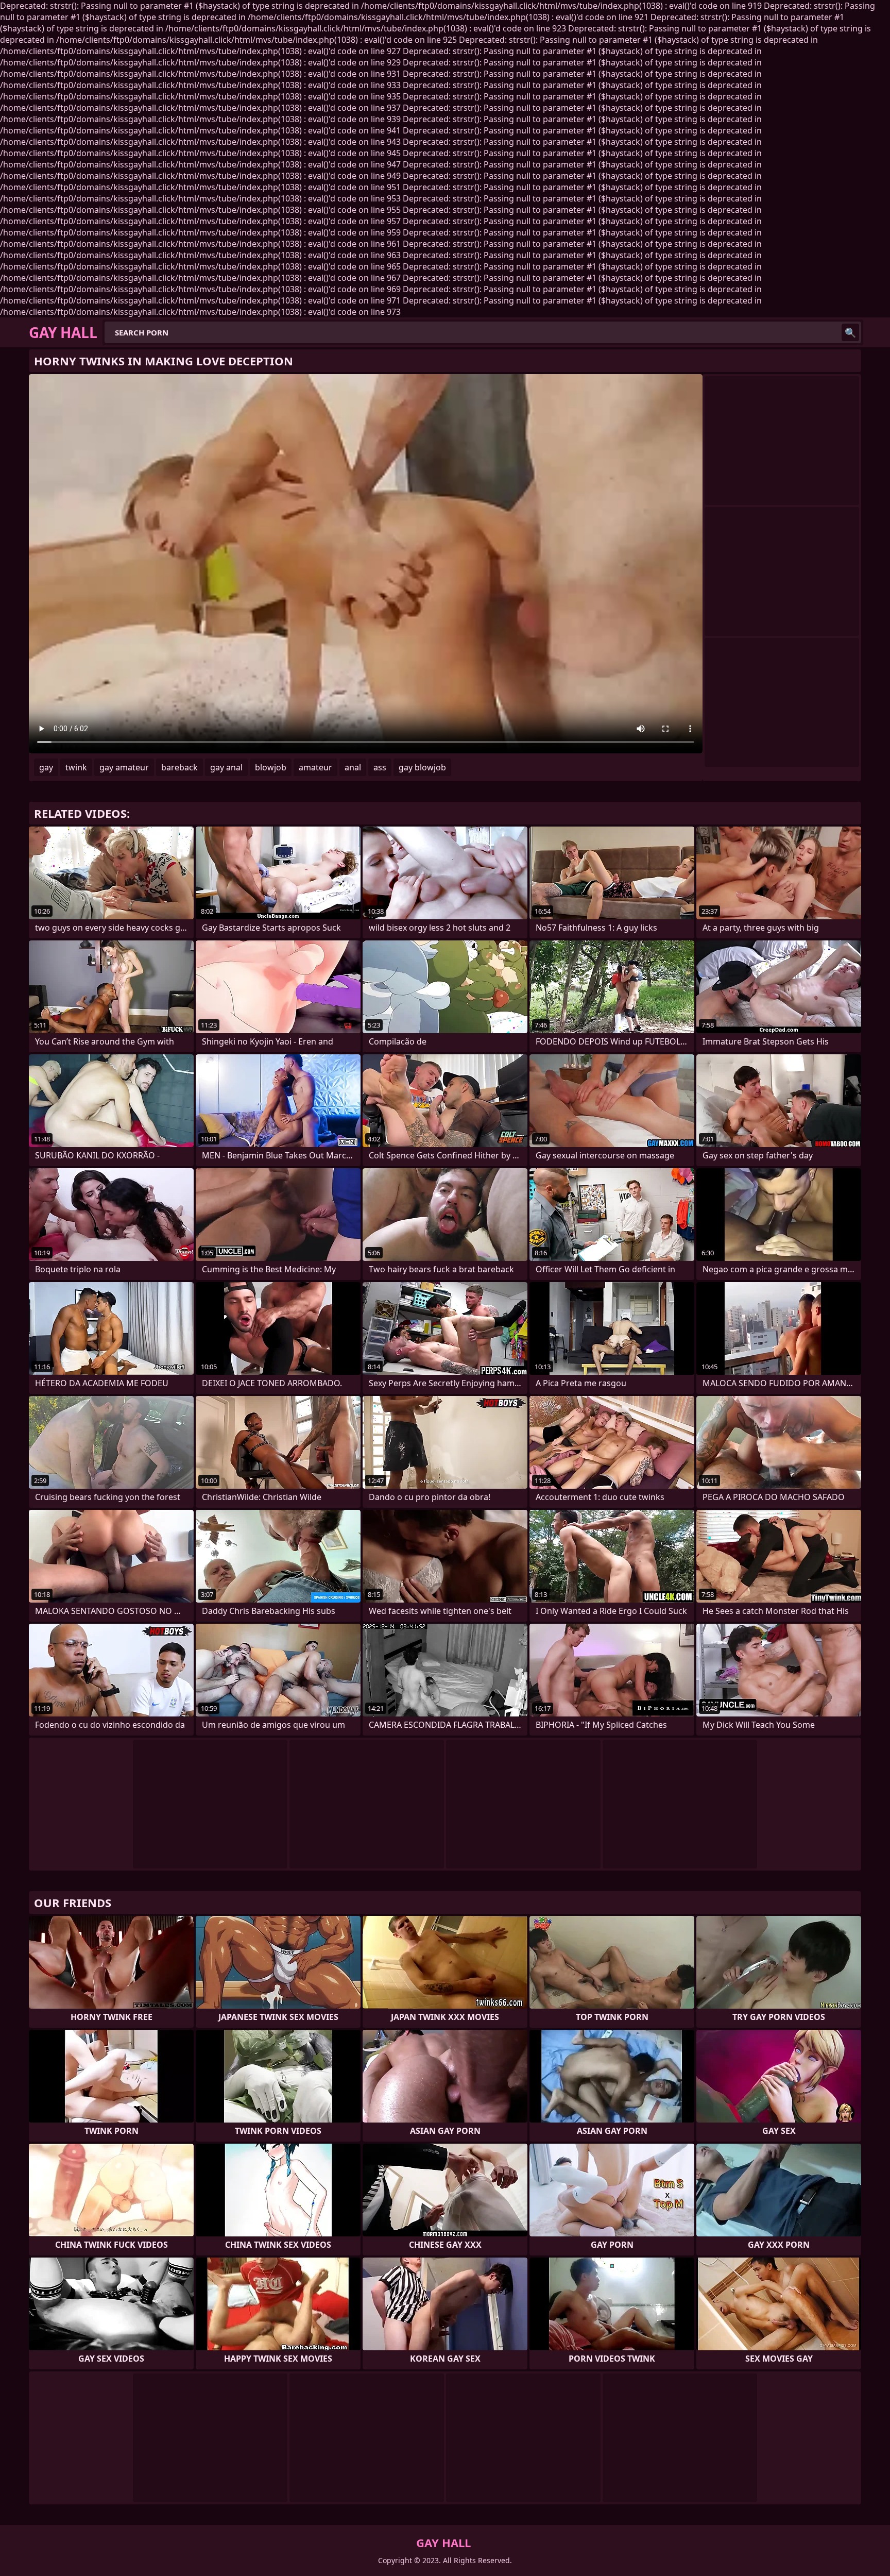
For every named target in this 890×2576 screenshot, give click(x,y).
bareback (179, 767)
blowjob (271, 767)
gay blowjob (422, 767)
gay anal (226, 767)
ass (380, 767)
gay (46, 767)
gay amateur (124, 767)
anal (353, 767)
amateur (315, 767)
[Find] (850, 332)
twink (76, 767)
